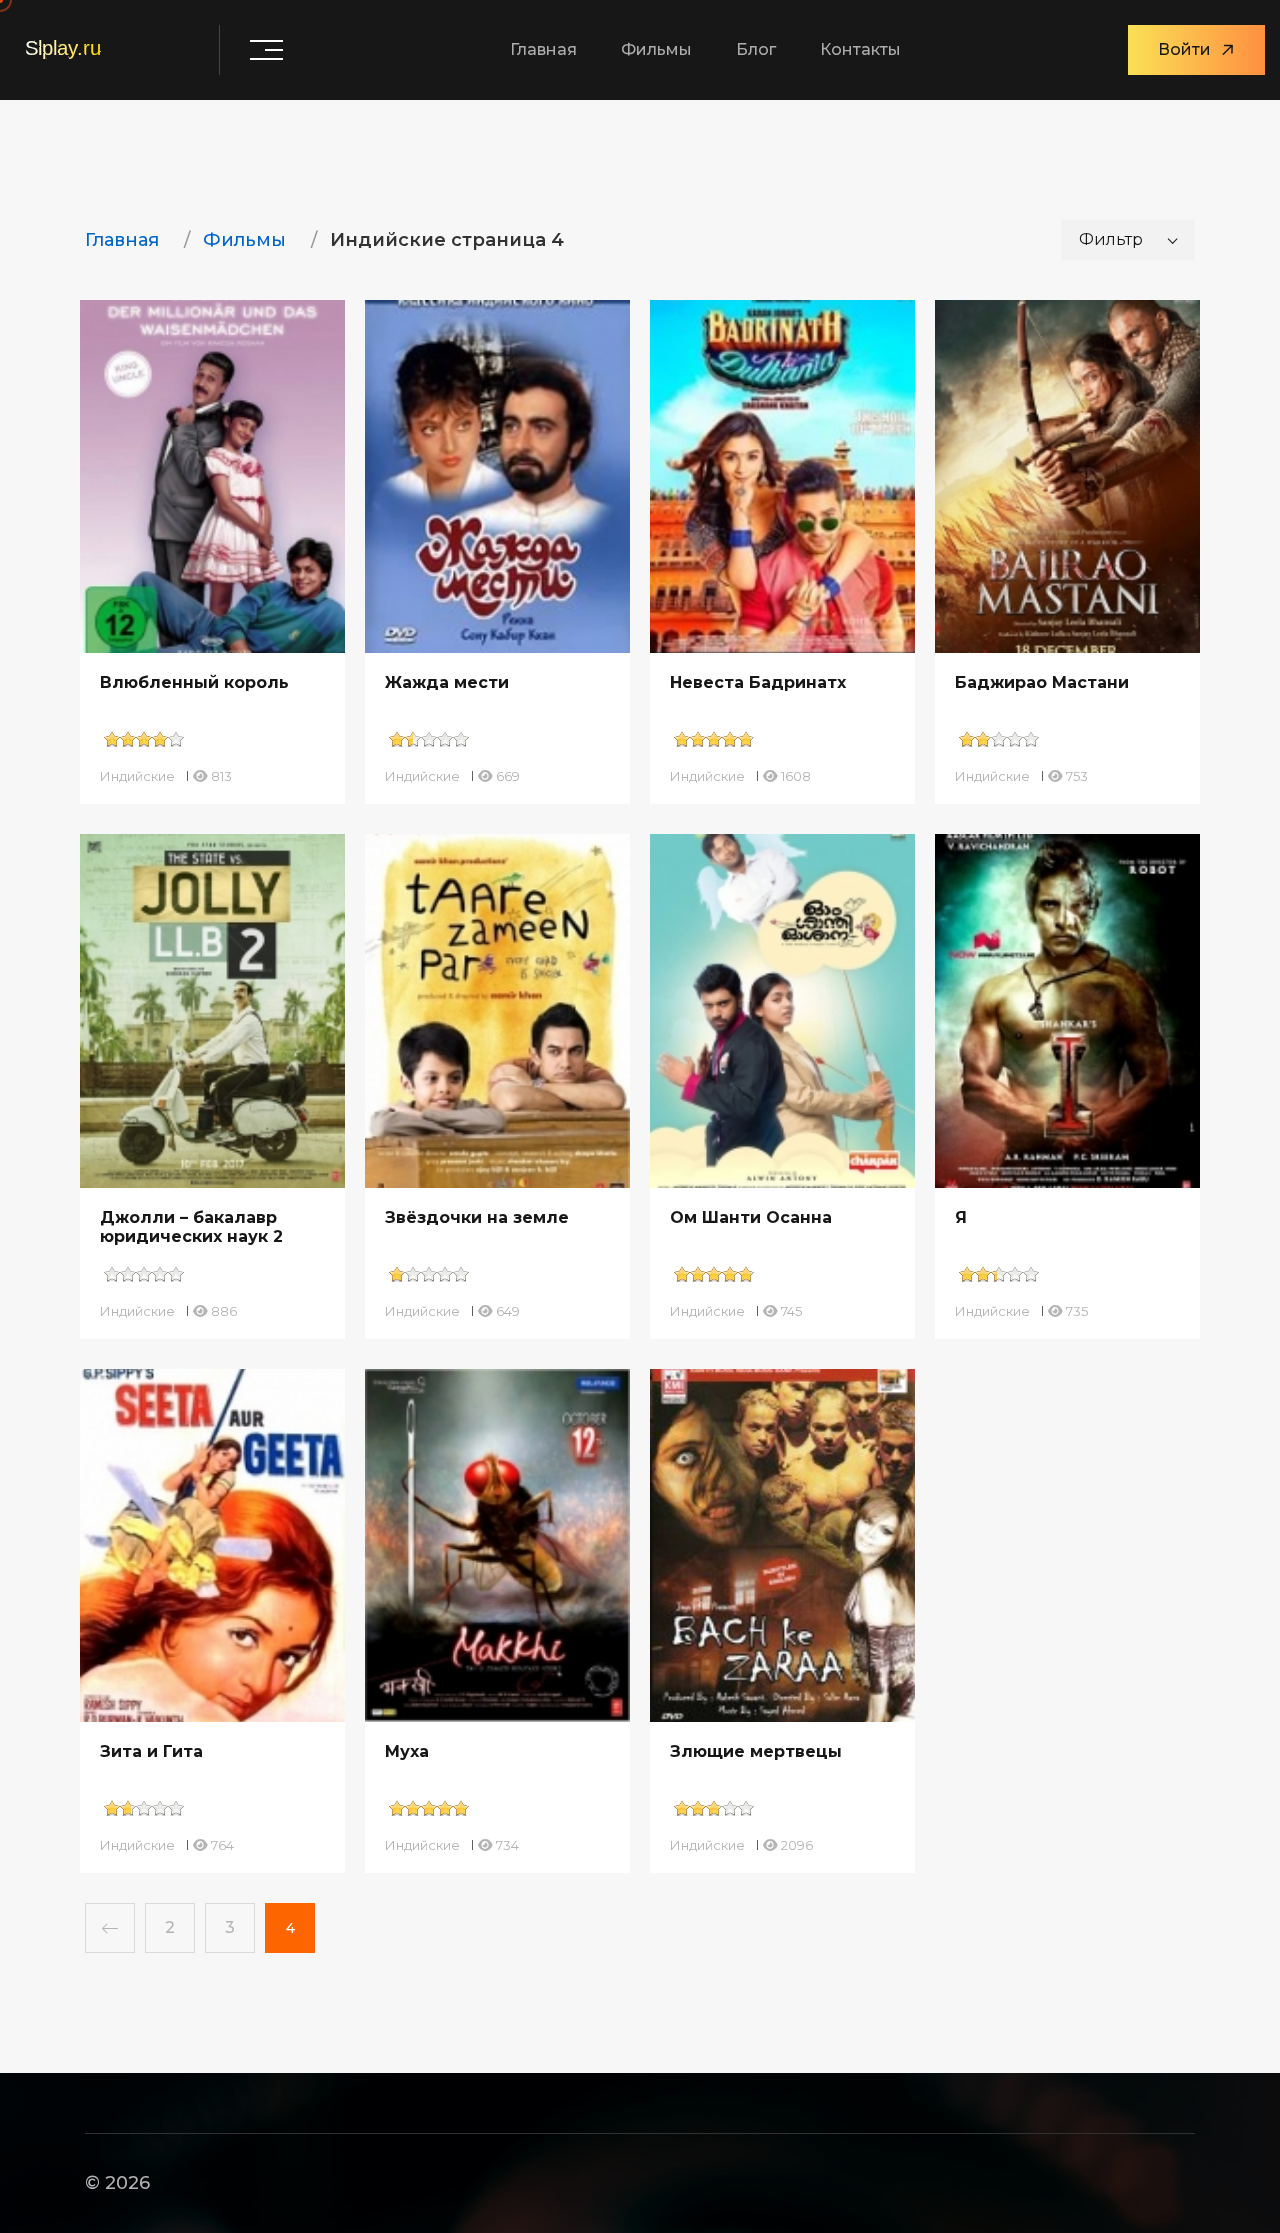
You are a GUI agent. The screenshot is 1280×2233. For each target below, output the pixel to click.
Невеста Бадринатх (758, 682)
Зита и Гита (151, 1751)
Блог (756, 49)
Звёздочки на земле (477, 1217)
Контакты (860, 49)
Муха (407, 1751)
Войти (1184, 49)
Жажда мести (447, 682)
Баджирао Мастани (1042, 682)
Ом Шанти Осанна (751, 1217)
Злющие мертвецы (756, 1751)
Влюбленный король (194, 682)
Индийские (137, 776)
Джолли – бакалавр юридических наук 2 (191, 1227)
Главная (543, 49)
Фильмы (656, 49)
